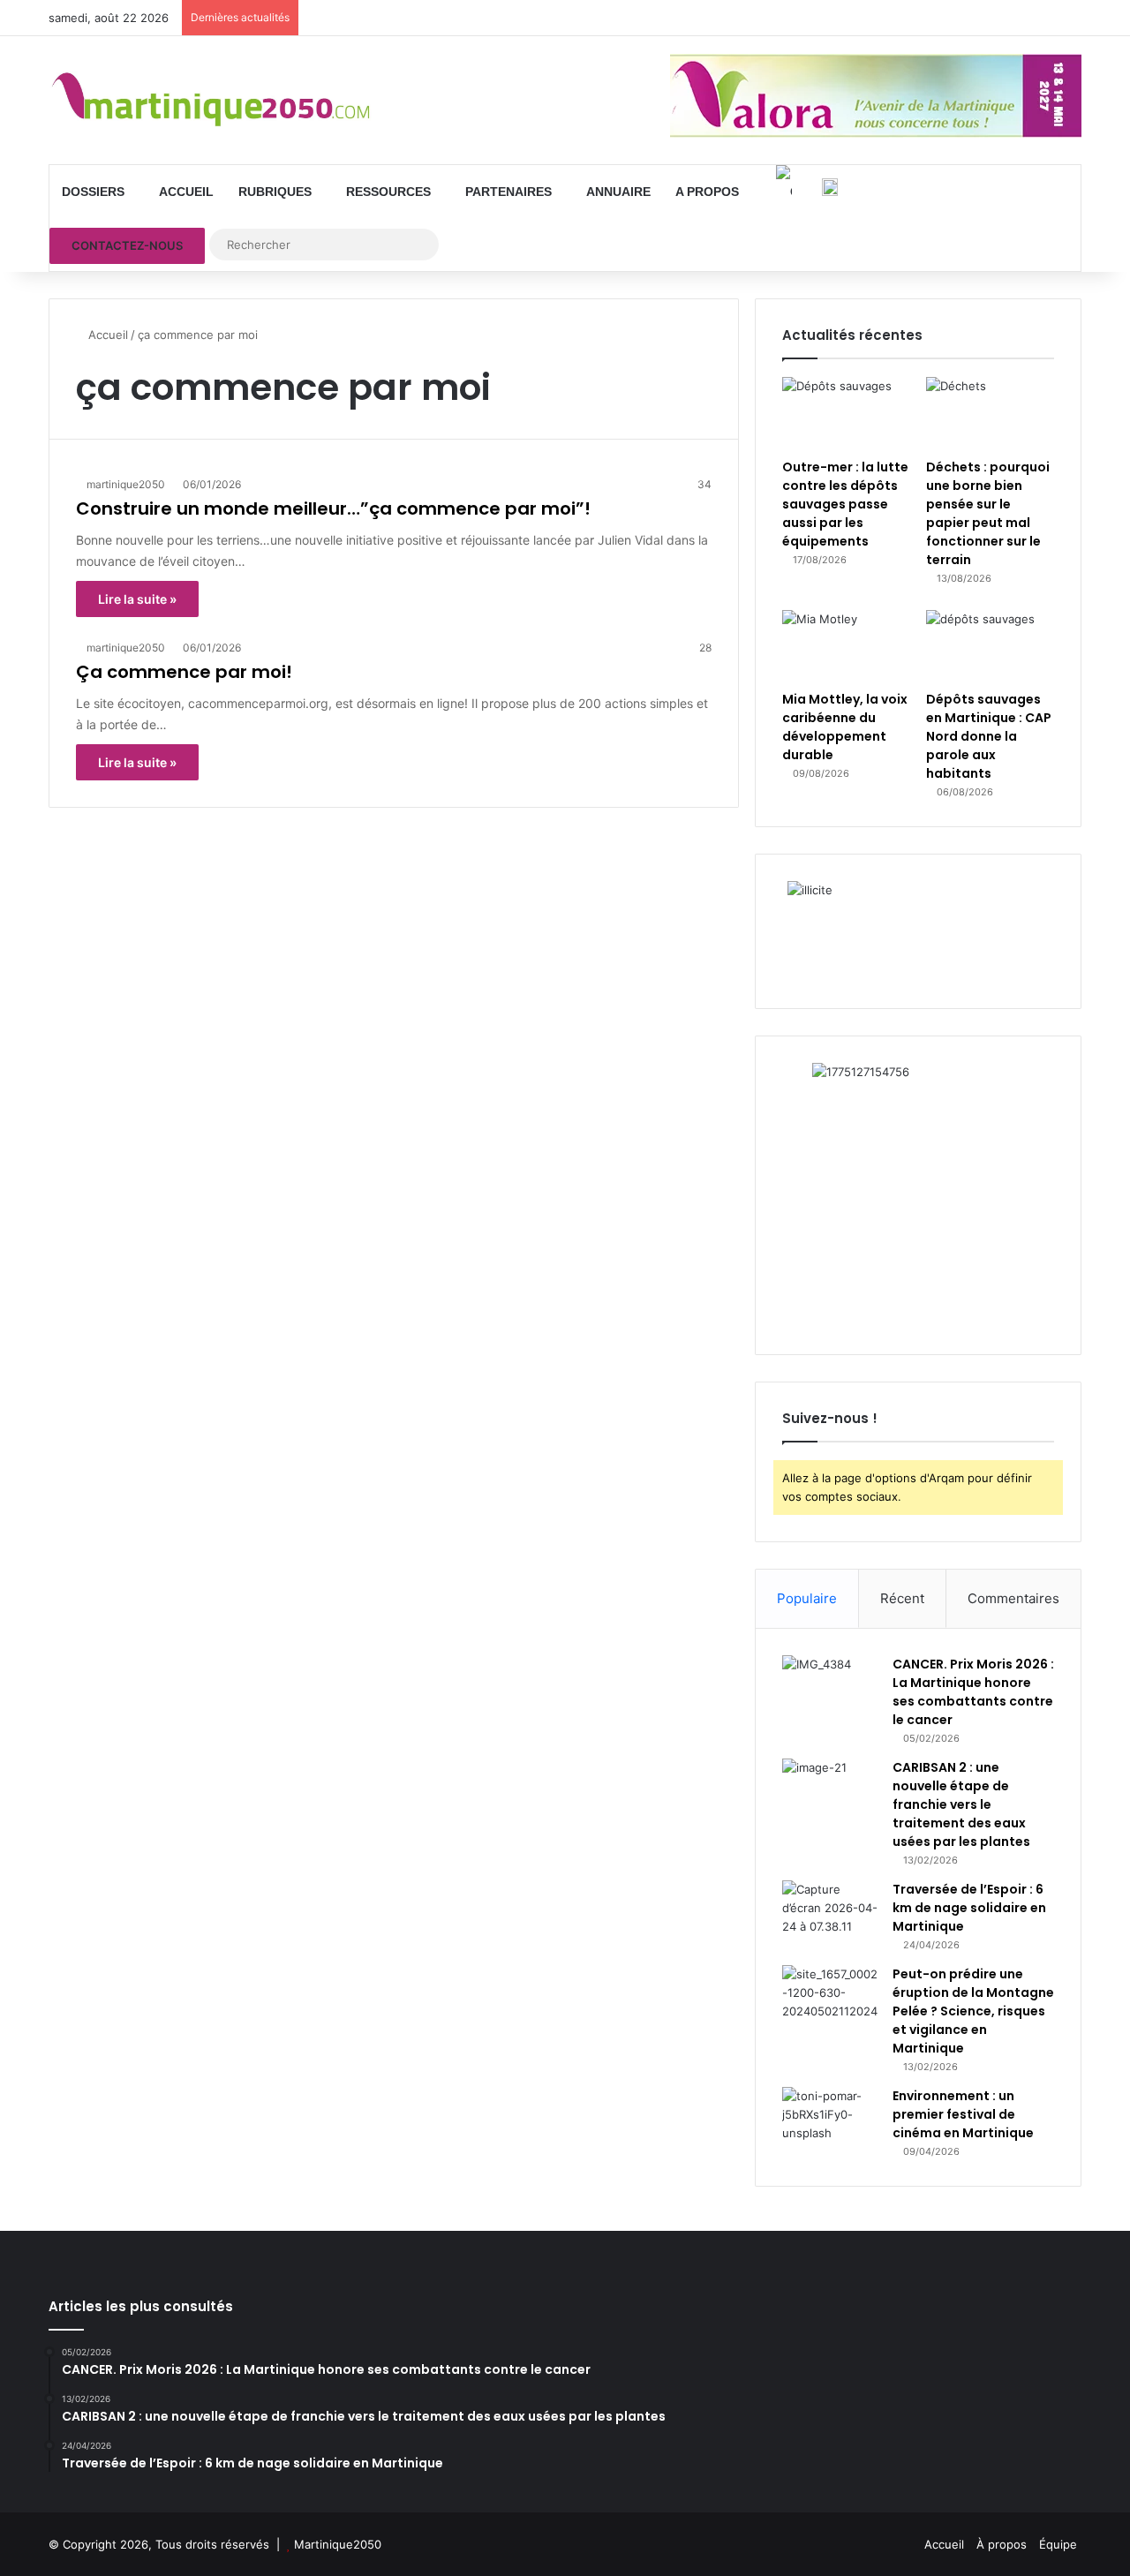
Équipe (1058, 2544)
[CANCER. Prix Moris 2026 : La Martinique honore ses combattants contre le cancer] (831, 1688)
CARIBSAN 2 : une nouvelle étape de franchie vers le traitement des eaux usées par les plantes (961, 1804)
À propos (1002, 2544)
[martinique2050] (212, 100)
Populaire (807, 1598)
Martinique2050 (338, 2544)
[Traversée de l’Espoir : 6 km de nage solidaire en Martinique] (831, 1913)
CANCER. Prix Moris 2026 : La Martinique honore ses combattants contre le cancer (973, 1692)
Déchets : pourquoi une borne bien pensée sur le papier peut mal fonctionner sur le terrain (988, 513)
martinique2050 (126, 484)
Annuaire (618, 192)
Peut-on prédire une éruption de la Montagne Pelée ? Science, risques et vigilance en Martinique (973, 2011)
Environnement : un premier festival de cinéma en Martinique (963, 2114)
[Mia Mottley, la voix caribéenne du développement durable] (846, 646)
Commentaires (1013, 1598)
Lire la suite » (137, 599)
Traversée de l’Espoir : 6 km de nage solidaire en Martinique (969, 1908)
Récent (902, 1598)
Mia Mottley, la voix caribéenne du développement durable (845, 727)
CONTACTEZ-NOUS (127, 245)
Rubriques (275, 192)
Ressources (388, 192)
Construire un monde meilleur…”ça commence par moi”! (333, 508)
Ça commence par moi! (184, 672)
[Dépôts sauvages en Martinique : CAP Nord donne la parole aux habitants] (990, 646)
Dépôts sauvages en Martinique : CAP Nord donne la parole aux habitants (989, 736)
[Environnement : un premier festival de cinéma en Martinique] (831, 2120)
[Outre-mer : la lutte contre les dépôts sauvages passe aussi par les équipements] (846, 413)
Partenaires (508, 192)
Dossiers (93, 192)
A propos (707, 192)
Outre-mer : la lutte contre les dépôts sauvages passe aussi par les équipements (845, 504)
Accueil (186, 192)
